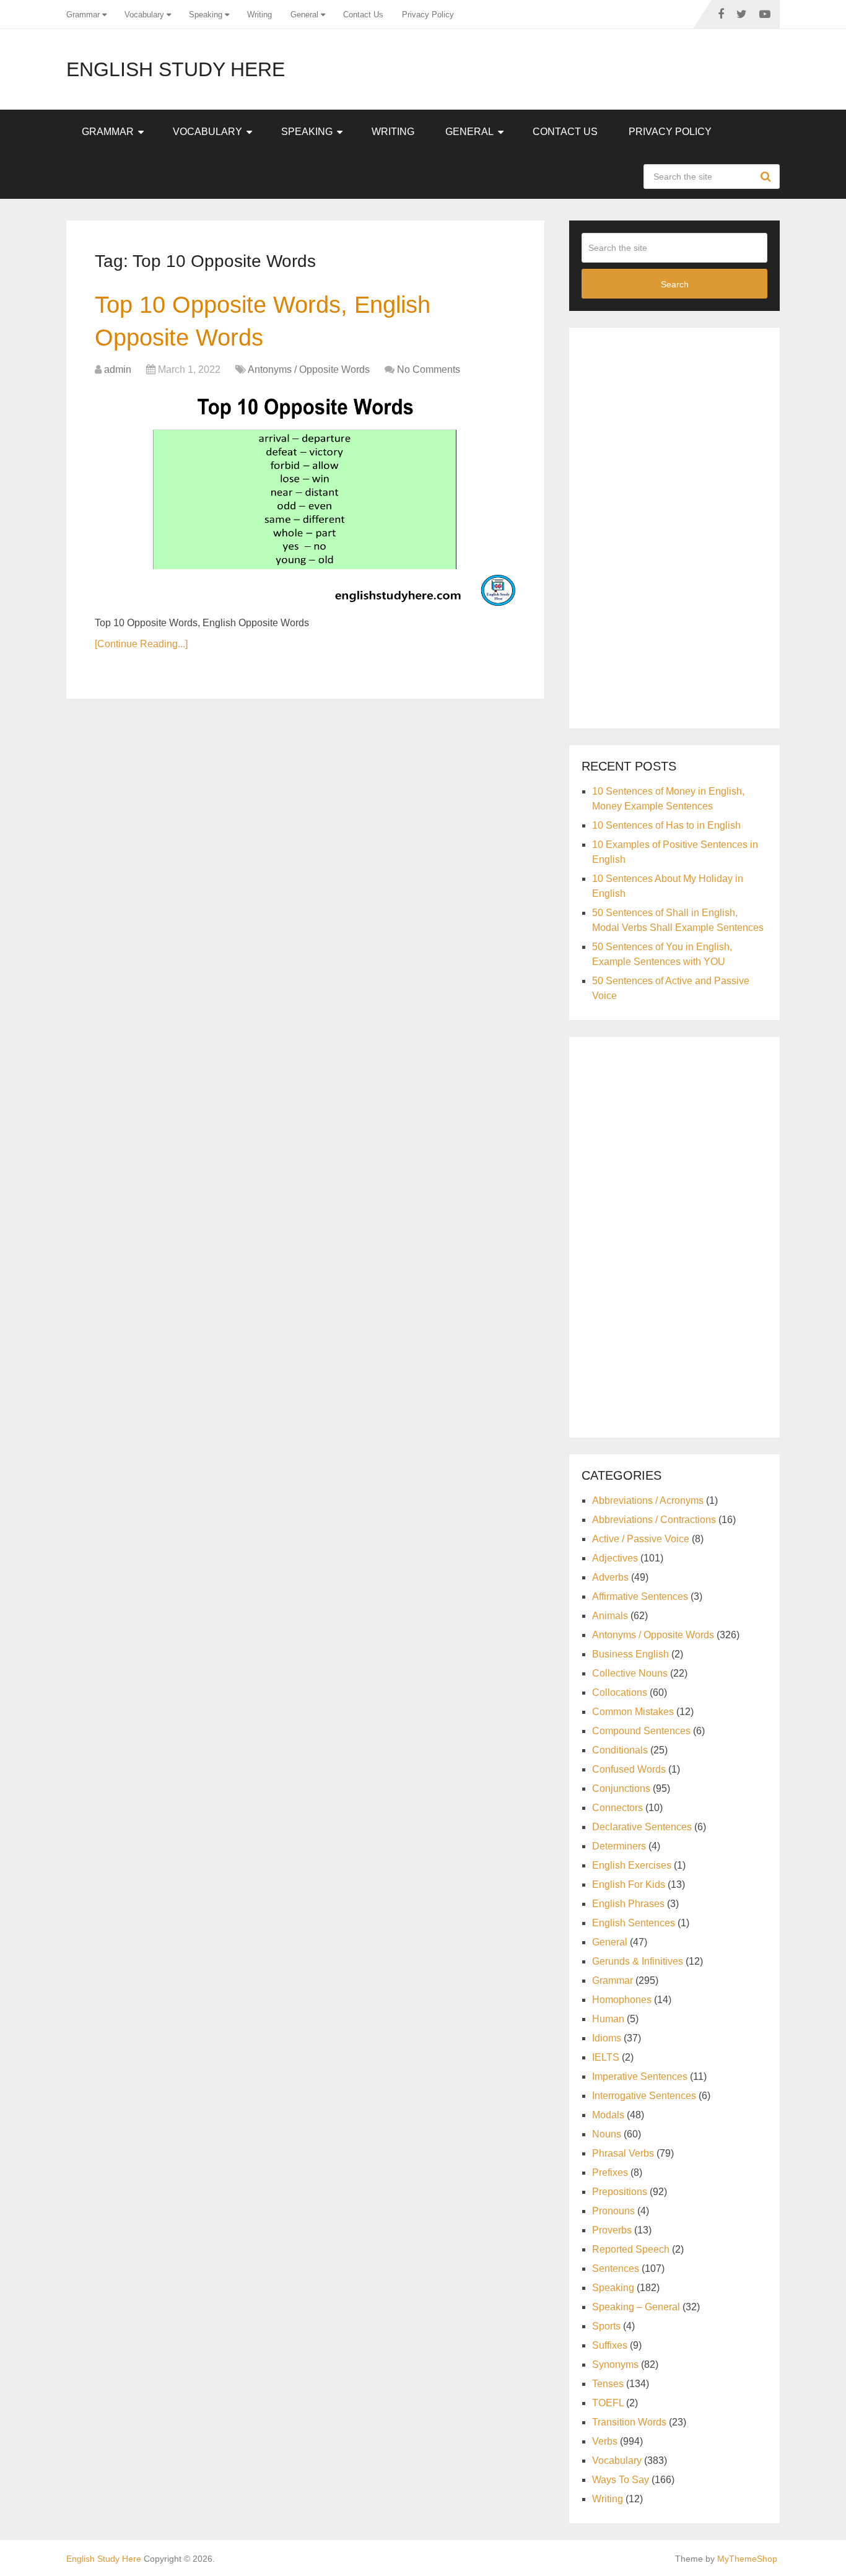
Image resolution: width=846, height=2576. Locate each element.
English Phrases (628, 1904)
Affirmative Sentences (640, 1596)
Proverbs (612, 2230)
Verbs (605, 2441)
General (304, 15)
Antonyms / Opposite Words (309, 369)
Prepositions (620, 2192)
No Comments (429, 369)
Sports (606, 2326)
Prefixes (610, 2172)
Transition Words (629, 2422)
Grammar (83, 15)
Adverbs (610, 1577)
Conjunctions (621, 1788)
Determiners (619, 1846)
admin (118, 369)
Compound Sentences (641, 1731)
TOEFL (608, 2403)
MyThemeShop (747, 2559)
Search (767, 177)
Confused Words (629, 1769)
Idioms (607, 2038)
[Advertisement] (674, 526)
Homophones (622, 2000)
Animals (610, 1616)
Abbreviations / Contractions (654, 1520)
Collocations (620, 1692)
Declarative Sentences (642, 1827)
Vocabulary (144, 15)
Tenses (608, 2384)
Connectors (617, 1808)
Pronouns (613, 2211)
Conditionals (620, 1750)
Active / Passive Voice (641, 1539)
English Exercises (632, 1865)
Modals (608, 2115)
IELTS (606, 2057)
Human (608, 2019)
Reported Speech (631, 2249)
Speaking (206, 15)
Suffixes (610, 2345)
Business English (630, 1654)
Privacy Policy (428, 15)
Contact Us (363, 15)
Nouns (607, 2134)
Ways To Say (621, 2480)
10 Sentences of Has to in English (666, 825)
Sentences (616, 2268)
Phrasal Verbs (623, 2153)
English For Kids (629, 1884)
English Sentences (634, 1923)
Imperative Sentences (640, 2076)
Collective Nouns (630, 1673)
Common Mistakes (633, 1712)
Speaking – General (636, 2307)
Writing (259, 15)
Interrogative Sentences (644, 2096)
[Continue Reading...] (141, 644)
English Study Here (176, 69)
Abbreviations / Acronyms (648, 1500)
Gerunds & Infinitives (638, 1961)
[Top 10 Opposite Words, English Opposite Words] (305, 498)
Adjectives (615, 1558)
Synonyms (615, 2364)
